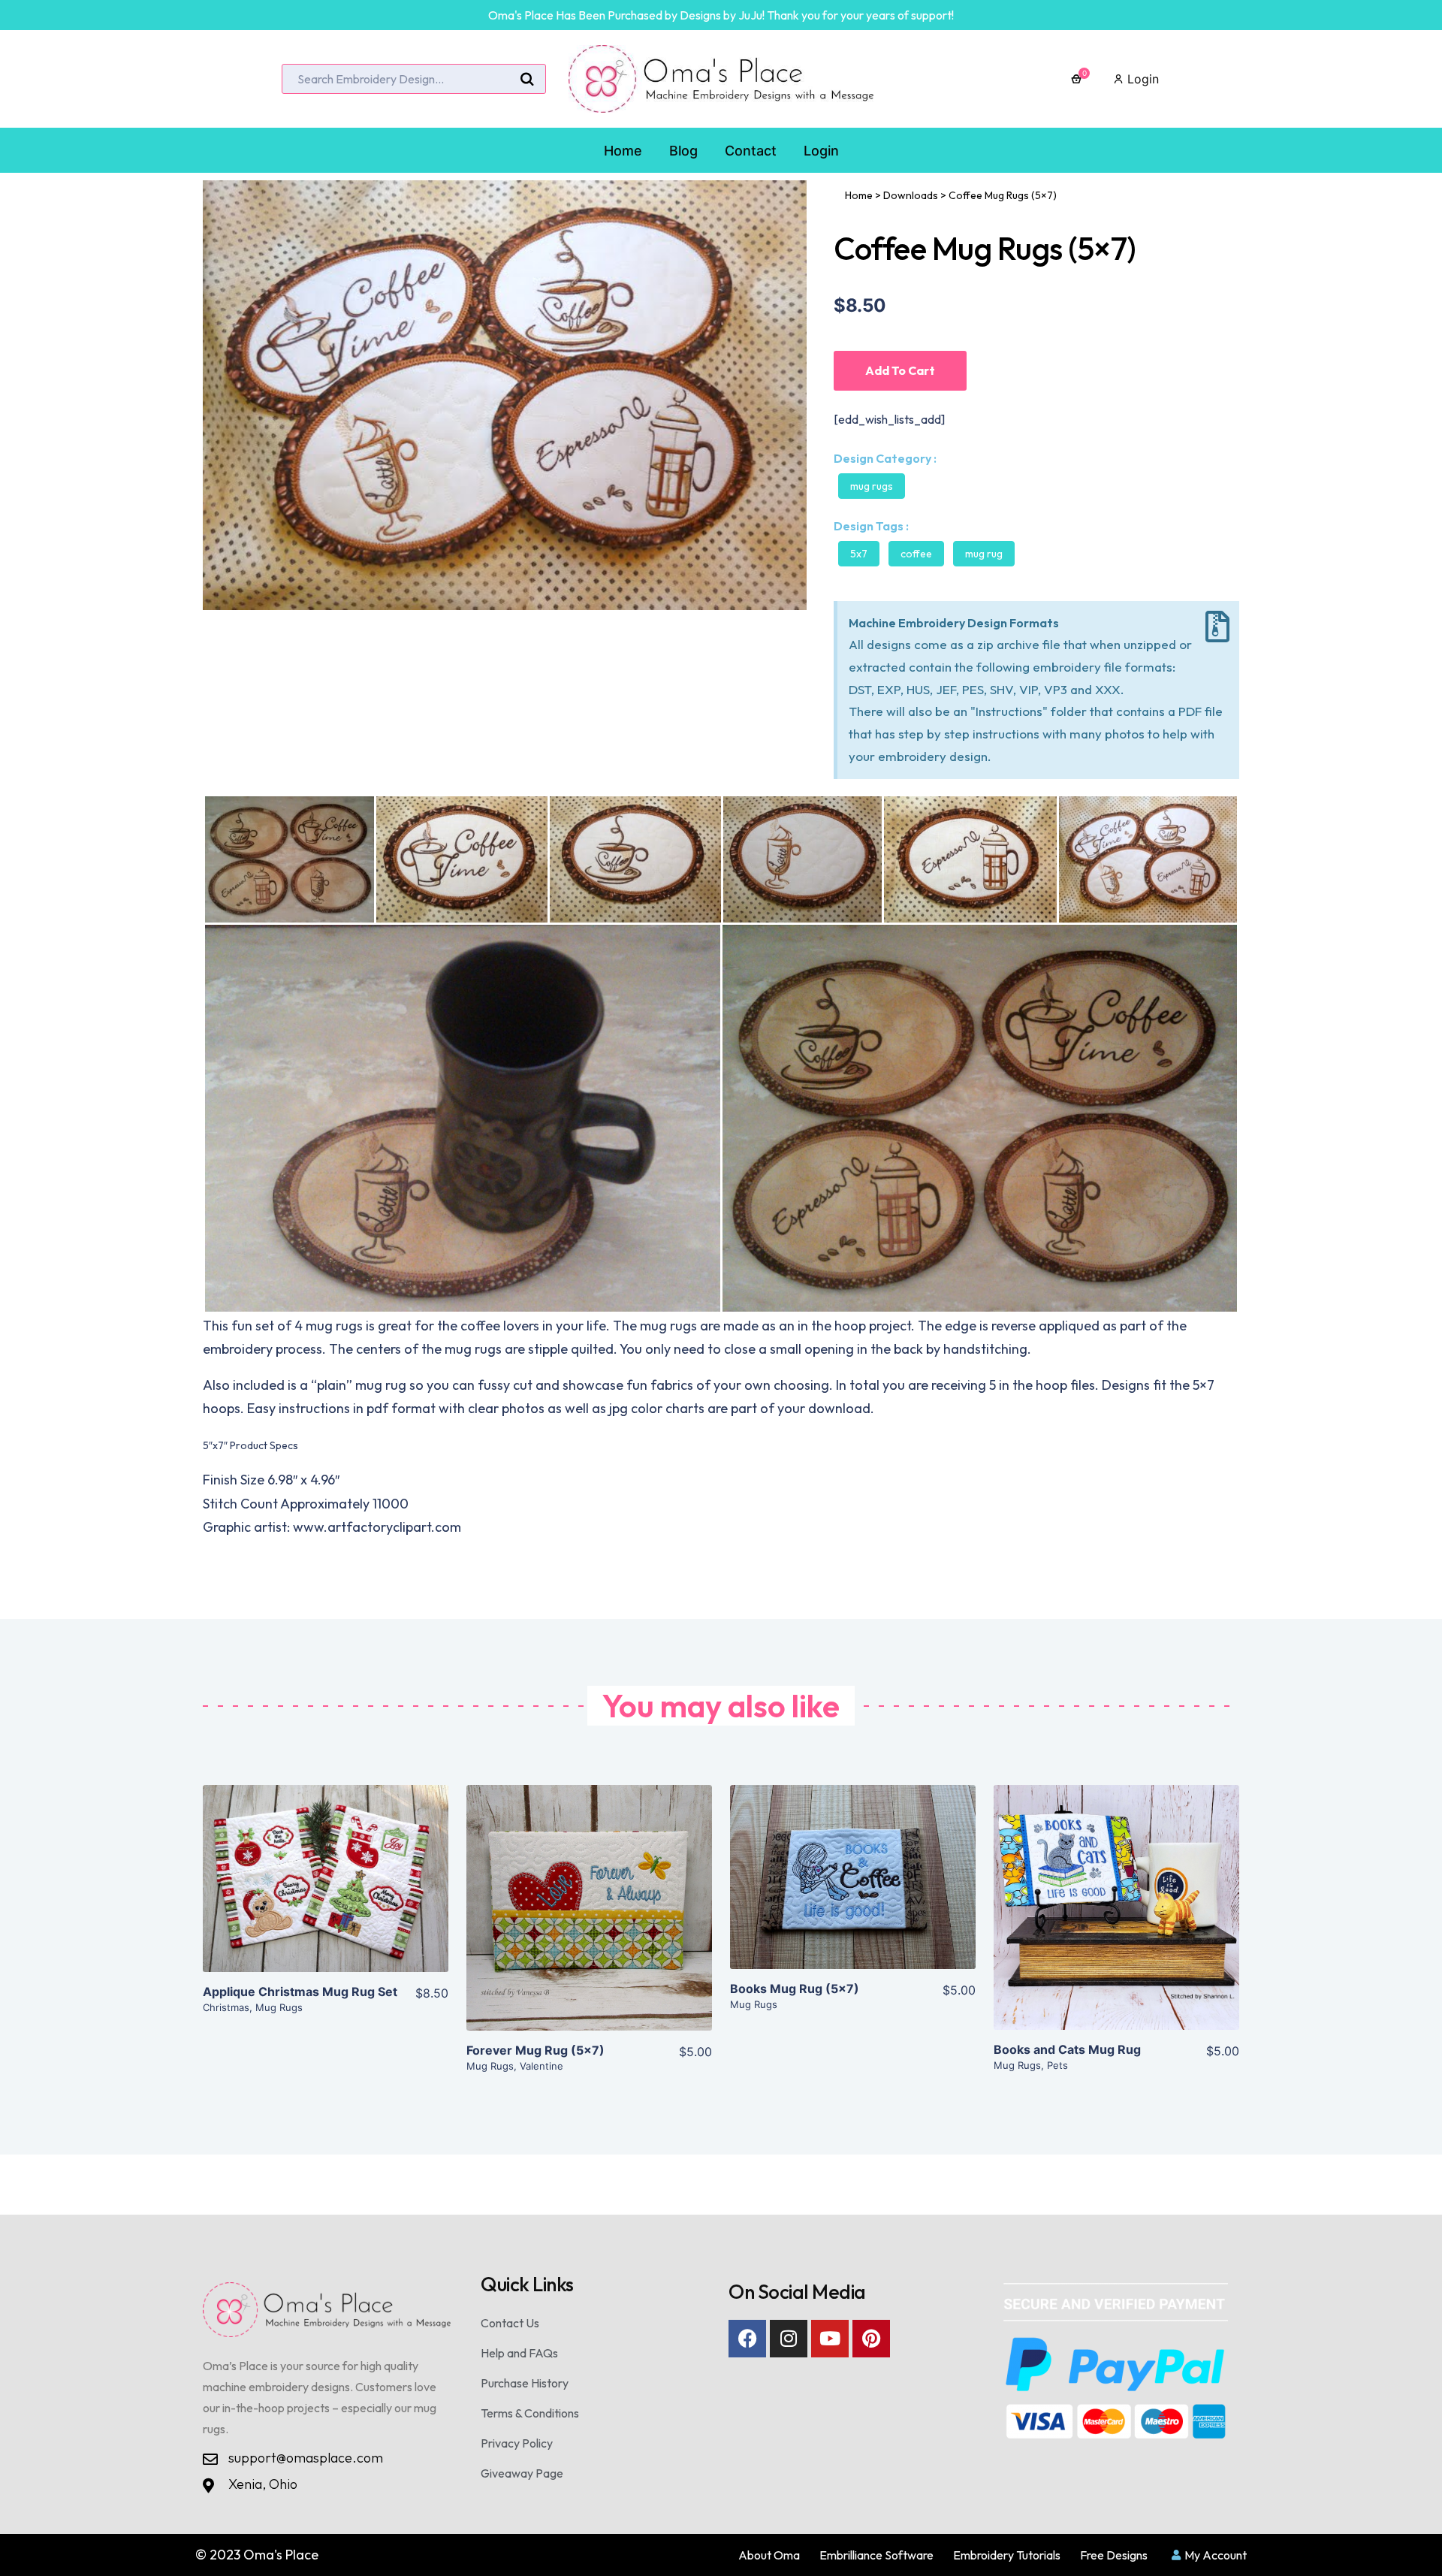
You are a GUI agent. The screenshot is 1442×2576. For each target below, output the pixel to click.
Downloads (911, 195)
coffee (916, 554)
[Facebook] (747, 2339)
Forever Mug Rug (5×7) (535, 2050)
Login (1141, 79)
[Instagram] (789, 2339)
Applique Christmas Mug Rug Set (300, 1992)
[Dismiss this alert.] (1217, 627)
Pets (1057, 2065)
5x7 (859, 554)
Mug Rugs (872, 486)
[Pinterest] (871, 2339)
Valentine (542, 2066)
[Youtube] (830, 2339)
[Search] (527, 80)
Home (859, 195)
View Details (326, 1891)
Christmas (226, 2007)
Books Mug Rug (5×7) (795, 1989)
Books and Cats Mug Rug (1067, 2049)
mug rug (984, 554)
